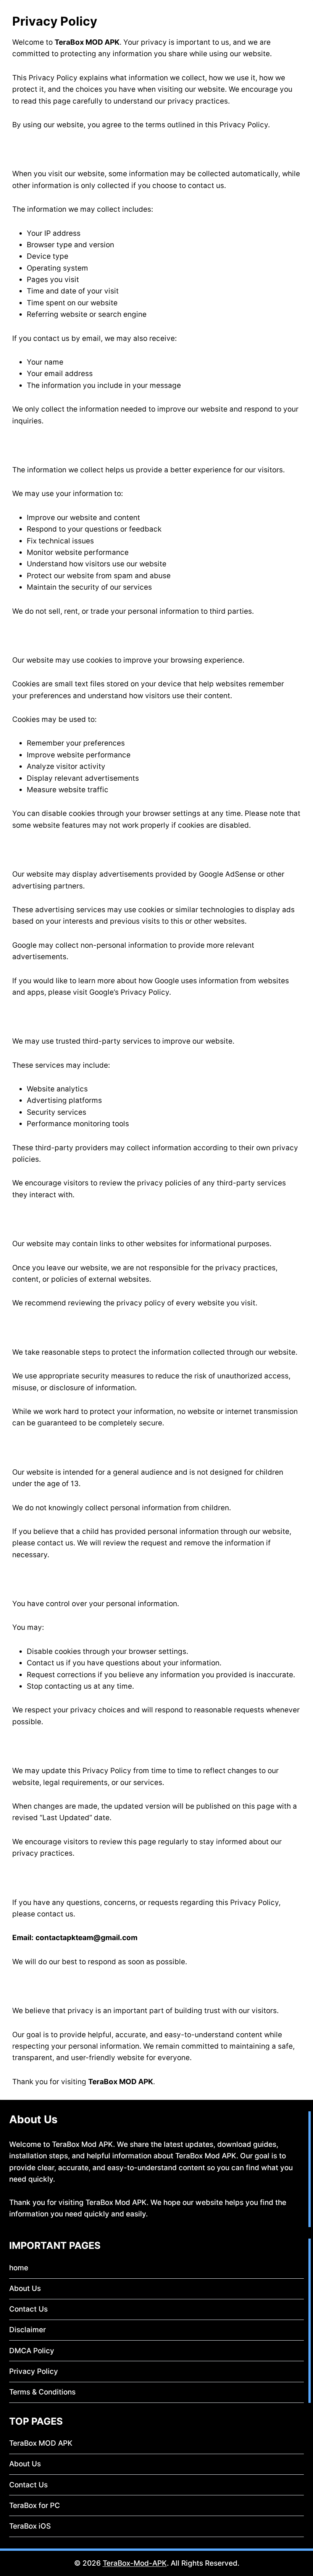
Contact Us (28, 2309)
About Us (25, 2288)
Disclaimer (27, 2330)
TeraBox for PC (35, 2505)
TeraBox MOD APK (41, 2443)
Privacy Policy (34, 2371)
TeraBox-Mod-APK (135, 2563)
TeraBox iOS (30, 2526)
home (19, 2268)
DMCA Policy (32, 2351)
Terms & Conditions (42, 2392)
